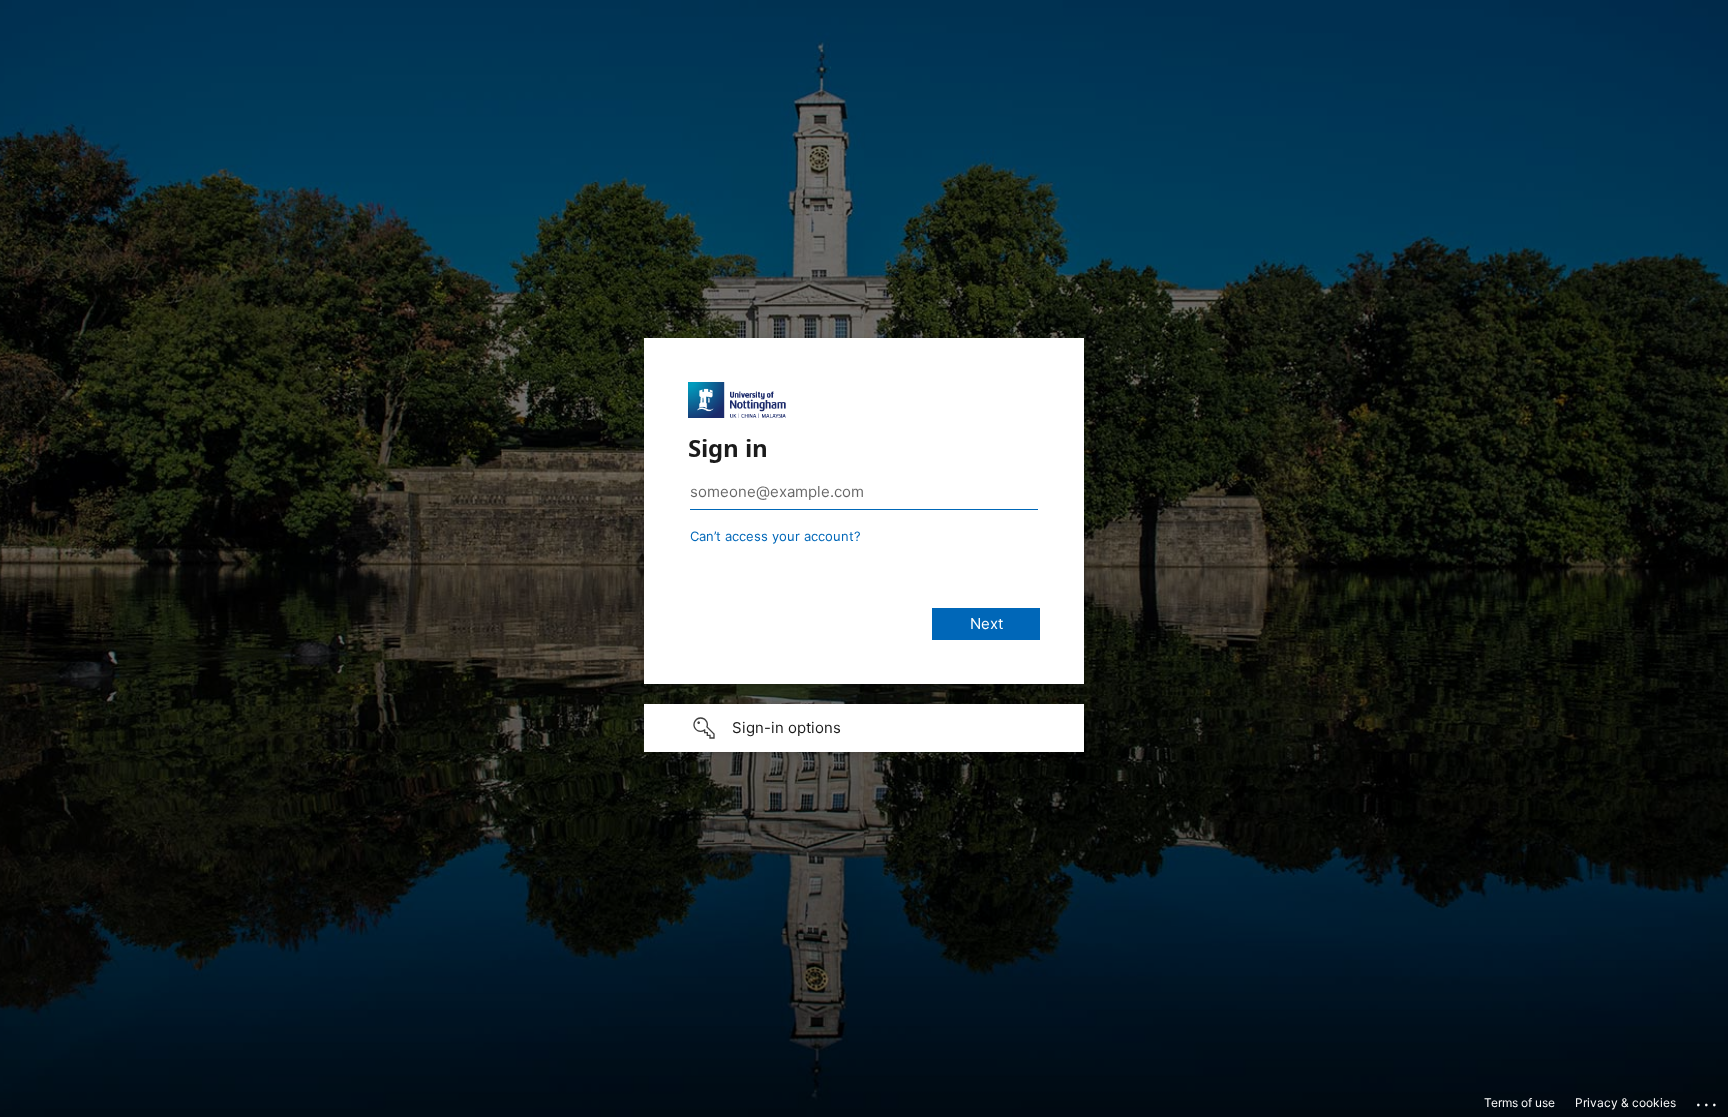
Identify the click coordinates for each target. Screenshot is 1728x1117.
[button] (864, 728)
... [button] (1708, 1100)
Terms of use (1519, 1102)
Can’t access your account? (775, 536)
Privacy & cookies (1625, 1102)
